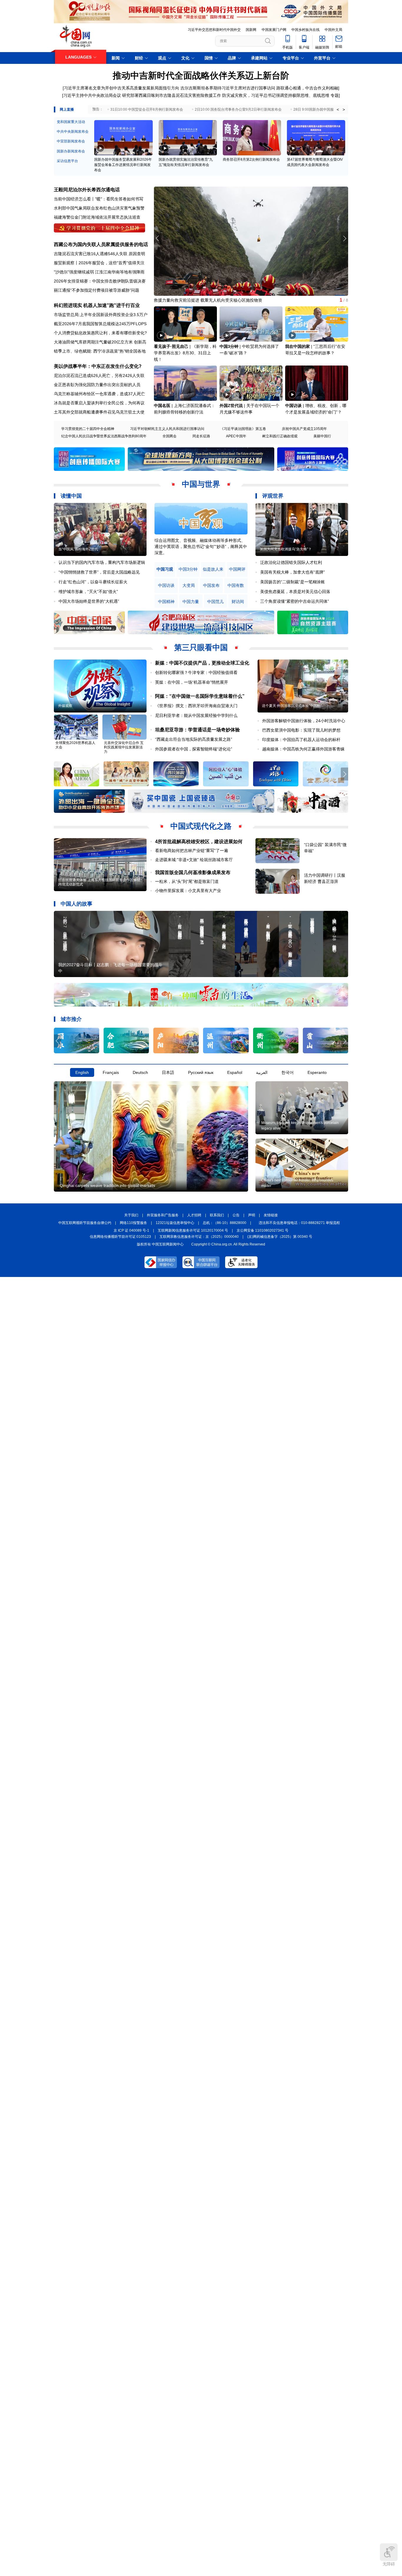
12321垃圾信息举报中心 (175, 1223)
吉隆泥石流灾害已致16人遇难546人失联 (91, 254)
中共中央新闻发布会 (73, 132)
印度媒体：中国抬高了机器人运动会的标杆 (301, 740)
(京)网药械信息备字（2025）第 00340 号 (280, 1237)
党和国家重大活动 (71, 122)
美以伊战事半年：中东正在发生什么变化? (98, 366)
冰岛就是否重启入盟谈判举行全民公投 (89, 403)
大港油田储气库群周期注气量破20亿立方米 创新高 (100, 342)
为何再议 (136, 403)
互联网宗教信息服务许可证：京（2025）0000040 (199, 1237)
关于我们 (131, 1215)
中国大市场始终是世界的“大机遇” (89, 601)
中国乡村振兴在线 (305, 30)
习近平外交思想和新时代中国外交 (214, 30)
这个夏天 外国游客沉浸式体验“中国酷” (292, 706)
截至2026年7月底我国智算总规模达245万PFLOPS (100, 324)
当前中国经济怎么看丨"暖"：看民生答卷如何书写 (99, 199)
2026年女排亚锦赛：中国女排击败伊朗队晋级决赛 (100, 281)
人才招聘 (194, 1215)
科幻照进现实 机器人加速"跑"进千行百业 (97, 305)
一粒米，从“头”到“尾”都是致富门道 (187, 881)
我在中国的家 (298, 346)
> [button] (344, 109)
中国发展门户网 (274, 30)
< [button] (338, 109)
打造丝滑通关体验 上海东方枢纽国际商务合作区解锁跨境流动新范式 (99, 882)
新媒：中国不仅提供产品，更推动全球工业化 (202, 663)
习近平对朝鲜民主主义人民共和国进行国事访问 (167, 429)
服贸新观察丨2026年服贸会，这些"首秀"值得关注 (99, 263)
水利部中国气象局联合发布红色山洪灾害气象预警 (99, 208)
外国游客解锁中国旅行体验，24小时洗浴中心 (304, 721)
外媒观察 (65, 706)
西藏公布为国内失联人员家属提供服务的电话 (101, 244)
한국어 (288, 1072)
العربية (262, 1072)
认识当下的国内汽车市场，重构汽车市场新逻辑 (102, 562)
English (82, 1072)
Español (235, 1072)
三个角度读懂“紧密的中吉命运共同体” (295, 601)
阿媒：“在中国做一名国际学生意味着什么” (200, 696)
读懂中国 (71, 496)
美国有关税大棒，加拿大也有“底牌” (293, 572)
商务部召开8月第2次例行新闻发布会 (251, 160)
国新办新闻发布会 (71, 151)
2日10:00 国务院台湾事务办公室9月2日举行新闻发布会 (238, 109)
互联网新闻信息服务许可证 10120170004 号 (193, 1230)
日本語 (168, 1072)
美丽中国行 (322, 436)
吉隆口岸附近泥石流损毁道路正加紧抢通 (191, 300)
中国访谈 (293, 406)
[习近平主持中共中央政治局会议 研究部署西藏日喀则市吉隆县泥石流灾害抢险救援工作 (142, 95)
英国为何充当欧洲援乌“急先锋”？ (286, 549)
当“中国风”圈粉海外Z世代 (78, 549)
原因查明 (137, 254)
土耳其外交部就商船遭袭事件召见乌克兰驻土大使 (99, 412)
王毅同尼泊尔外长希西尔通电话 (87, 190)
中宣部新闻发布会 (71, 141)
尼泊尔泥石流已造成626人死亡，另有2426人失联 (99, 376)
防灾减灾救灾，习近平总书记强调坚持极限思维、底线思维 (276, 95)
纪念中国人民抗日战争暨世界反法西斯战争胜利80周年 (104, 436)
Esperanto (317, 1072)
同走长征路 (201, 436)
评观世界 (273, 496)
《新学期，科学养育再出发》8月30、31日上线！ (185, 353)
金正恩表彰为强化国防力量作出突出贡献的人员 (97, 385)
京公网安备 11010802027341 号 (263, 1230)
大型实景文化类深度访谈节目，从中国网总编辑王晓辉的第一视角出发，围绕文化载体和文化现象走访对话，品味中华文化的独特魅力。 (200, 547)
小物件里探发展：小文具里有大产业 (188, 891)
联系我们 (217, 1215)
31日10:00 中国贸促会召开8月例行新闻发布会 (147, 109)
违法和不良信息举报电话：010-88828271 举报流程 (299, 1223)
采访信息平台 (67, 161)
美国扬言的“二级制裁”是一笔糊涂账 (293, 582)
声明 (252, 1215)
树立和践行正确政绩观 (280, 436)
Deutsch (140, 1072)
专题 (335, 95)
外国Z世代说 (231, 406)
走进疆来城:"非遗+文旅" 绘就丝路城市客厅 (194, 860)
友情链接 (271, 1215)
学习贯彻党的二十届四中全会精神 (88, 429)
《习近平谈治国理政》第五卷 (243, 429)
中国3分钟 (229, 346)
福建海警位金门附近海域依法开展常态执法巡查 (97, 217)
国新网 (251, 30)
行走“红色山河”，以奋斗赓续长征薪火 (93, 582)
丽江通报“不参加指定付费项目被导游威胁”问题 (97, 290)
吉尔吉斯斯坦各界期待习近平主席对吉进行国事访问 (228, 88)
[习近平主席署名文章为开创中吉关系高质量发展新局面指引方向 (121, 88)
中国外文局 (333, 30)
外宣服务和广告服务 (163, 1215)
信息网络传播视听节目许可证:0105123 (120, 1237)
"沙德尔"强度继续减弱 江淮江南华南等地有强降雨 (99, 272)
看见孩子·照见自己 (171, 346)
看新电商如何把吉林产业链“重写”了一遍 (192, 851)
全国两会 (170, 436)
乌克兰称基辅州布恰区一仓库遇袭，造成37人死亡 (99, 394)
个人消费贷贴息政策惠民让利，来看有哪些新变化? (100, 333)
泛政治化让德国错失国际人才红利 (291, 562)
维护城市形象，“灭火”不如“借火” (88, 592)
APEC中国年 (236, 436)
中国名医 (162, 406)
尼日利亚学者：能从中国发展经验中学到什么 (196, 715)
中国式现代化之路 (201, 826)
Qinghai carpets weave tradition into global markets (107, 1185)
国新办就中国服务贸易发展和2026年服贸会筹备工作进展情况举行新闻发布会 (123, 165)
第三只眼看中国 (201, 647)
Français (111, 1072)
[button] (344, 238)
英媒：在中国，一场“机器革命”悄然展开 (192, 682)
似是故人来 (213, 569)
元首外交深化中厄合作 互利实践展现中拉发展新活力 (124, 747)
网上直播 (67, 109)
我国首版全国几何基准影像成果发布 (193, 872)
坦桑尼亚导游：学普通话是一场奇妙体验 (197, 730)
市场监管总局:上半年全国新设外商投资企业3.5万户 (101, 315)
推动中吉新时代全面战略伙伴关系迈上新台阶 (201, 75)
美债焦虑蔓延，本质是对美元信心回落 (295, 592)
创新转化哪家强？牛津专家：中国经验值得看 (196, 672)
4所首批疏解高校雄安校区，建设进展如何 (199, 842)
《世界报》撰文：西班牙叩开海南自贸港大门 (196, 706)
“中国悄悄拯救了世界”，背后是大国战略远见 (99, 572)
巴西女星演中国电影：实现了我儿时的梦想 (301, 730)
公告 (236, 1215)
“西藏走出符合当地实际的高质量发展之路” (194, 739)
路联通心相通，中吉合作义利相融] (308, 88)
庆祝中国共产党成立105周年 (304, 429)
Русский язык (201, 1072)
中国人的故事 (77, 904)
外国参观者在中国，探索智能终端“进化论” (194, 749)
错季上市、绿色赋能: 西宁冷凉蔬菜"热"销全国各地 (100, 351)
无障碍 (389, 2564)
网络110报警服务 (133, 1223)
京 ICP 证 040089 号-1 (131, 1230)
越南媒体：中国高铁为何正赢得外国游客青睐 (303, 749)
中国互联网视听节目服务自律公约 (85, 1223)
